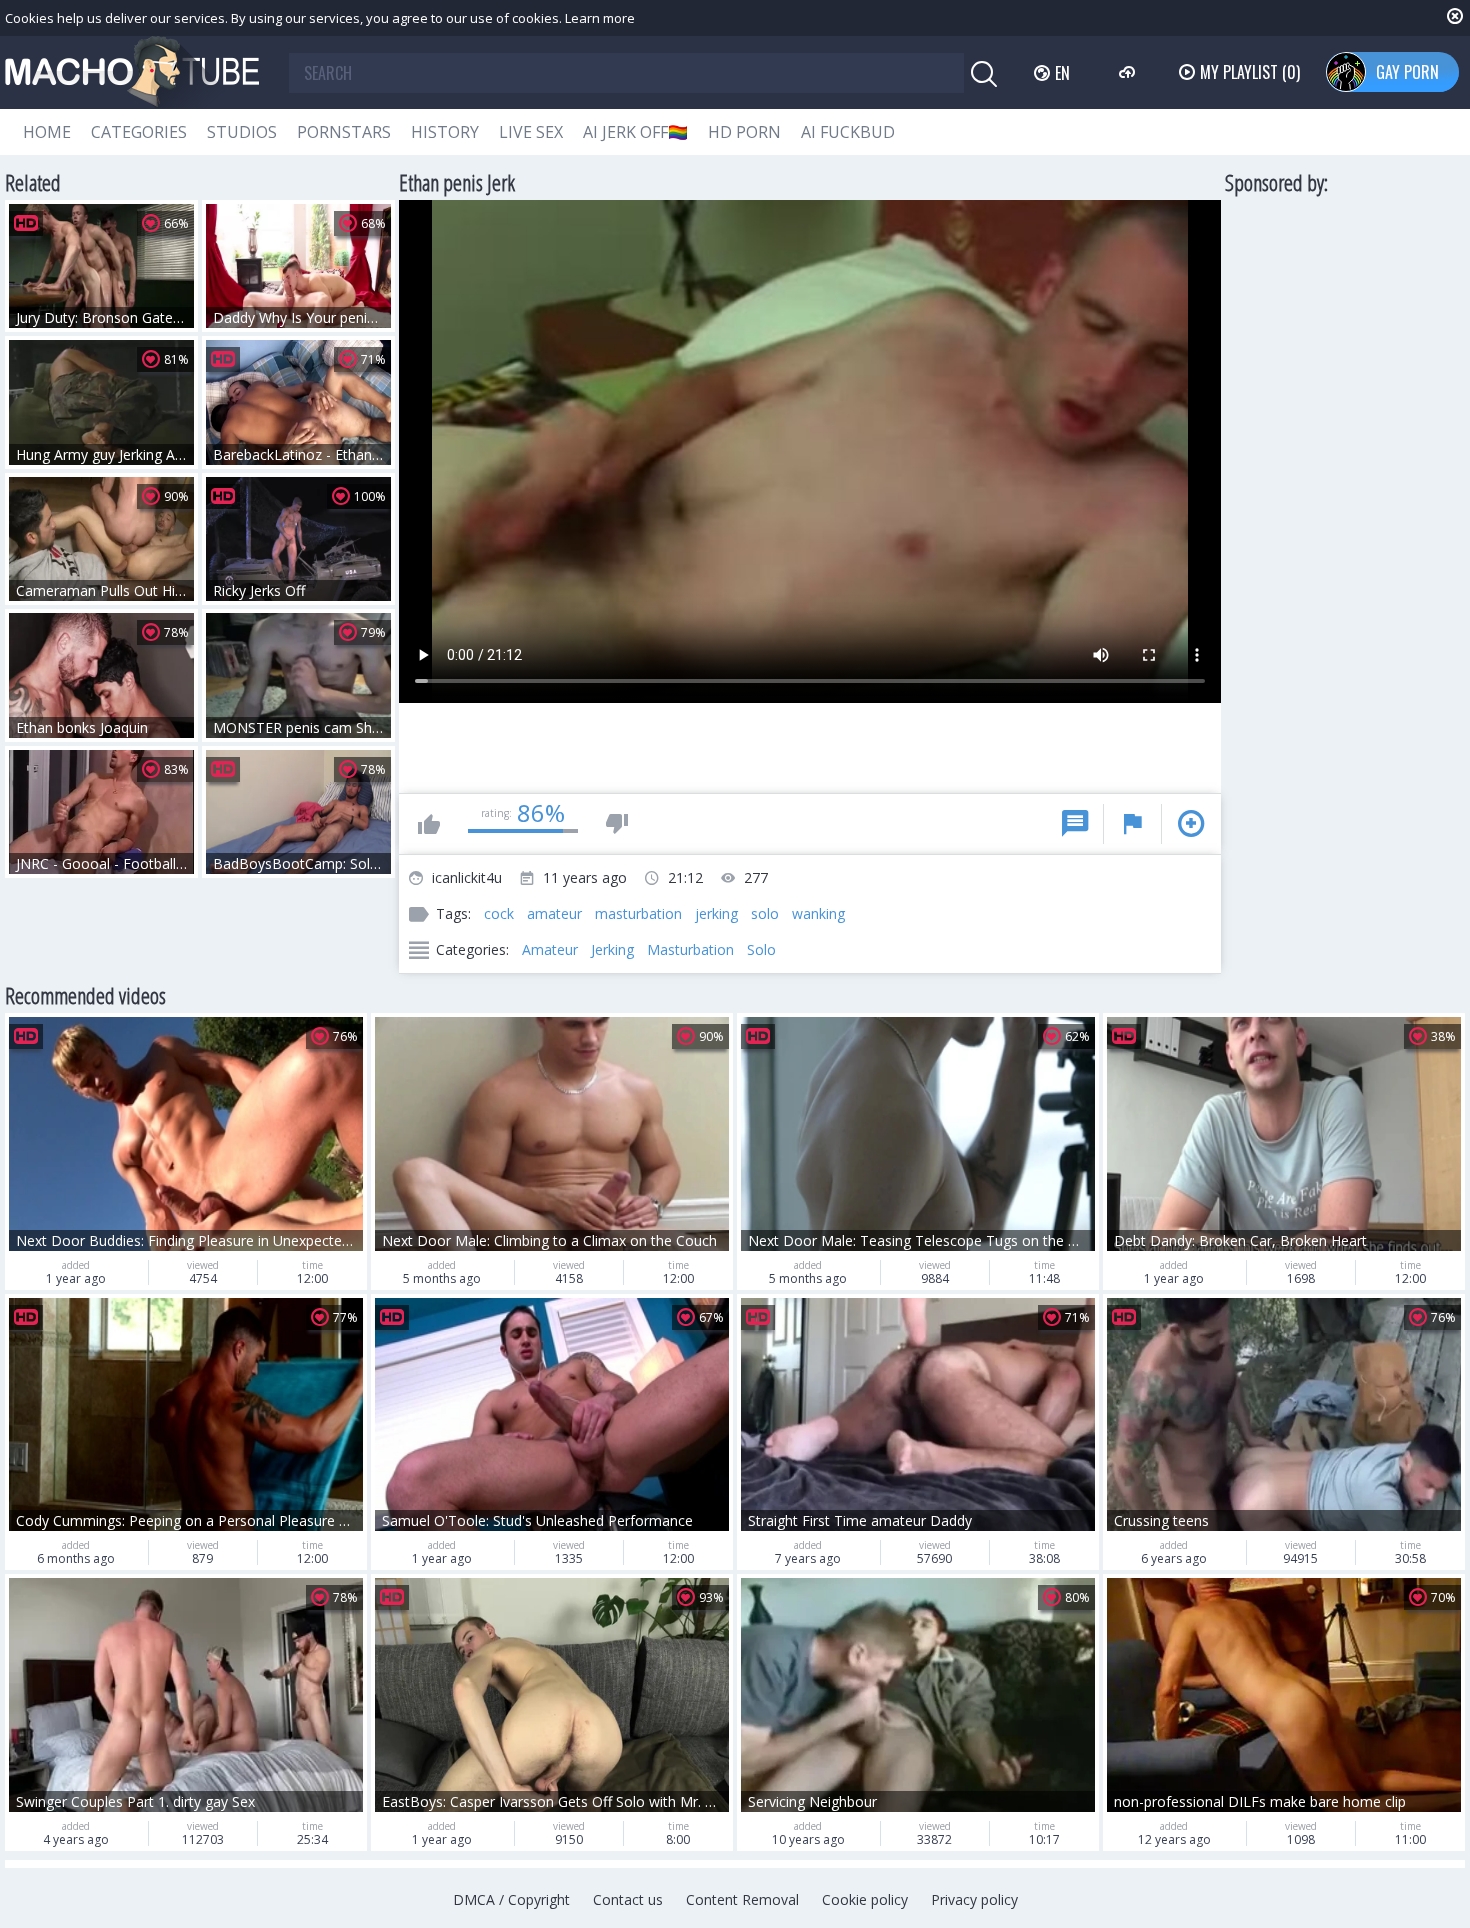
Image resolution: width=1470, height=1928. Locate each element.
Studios (242, 132)
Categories (139, 132)
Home (47, 132)
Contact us (628, 1899)
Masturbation (690, 949)
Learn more (600, 18)
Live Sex (531, 132)
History (445, 132)
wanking (818, 913)
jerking (716, 913)
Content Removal (742, 1899)
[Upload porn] (1129, 72)
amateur (554, 913)
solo (765, 913)
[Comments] (1075, 824)
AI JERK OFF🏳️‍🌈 (635, 132)
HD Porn (744, 132)
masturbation (638, 913)
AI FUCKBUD (848, 132)
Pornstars (344, 132)
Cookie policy (865, 1899)
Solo (761, 949)
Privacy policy (974, 1899)
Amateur (550, 949)
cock (499, 913)
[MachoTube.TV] (132, 72)
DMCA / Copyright (511, 1899)
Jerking (612, 949)
